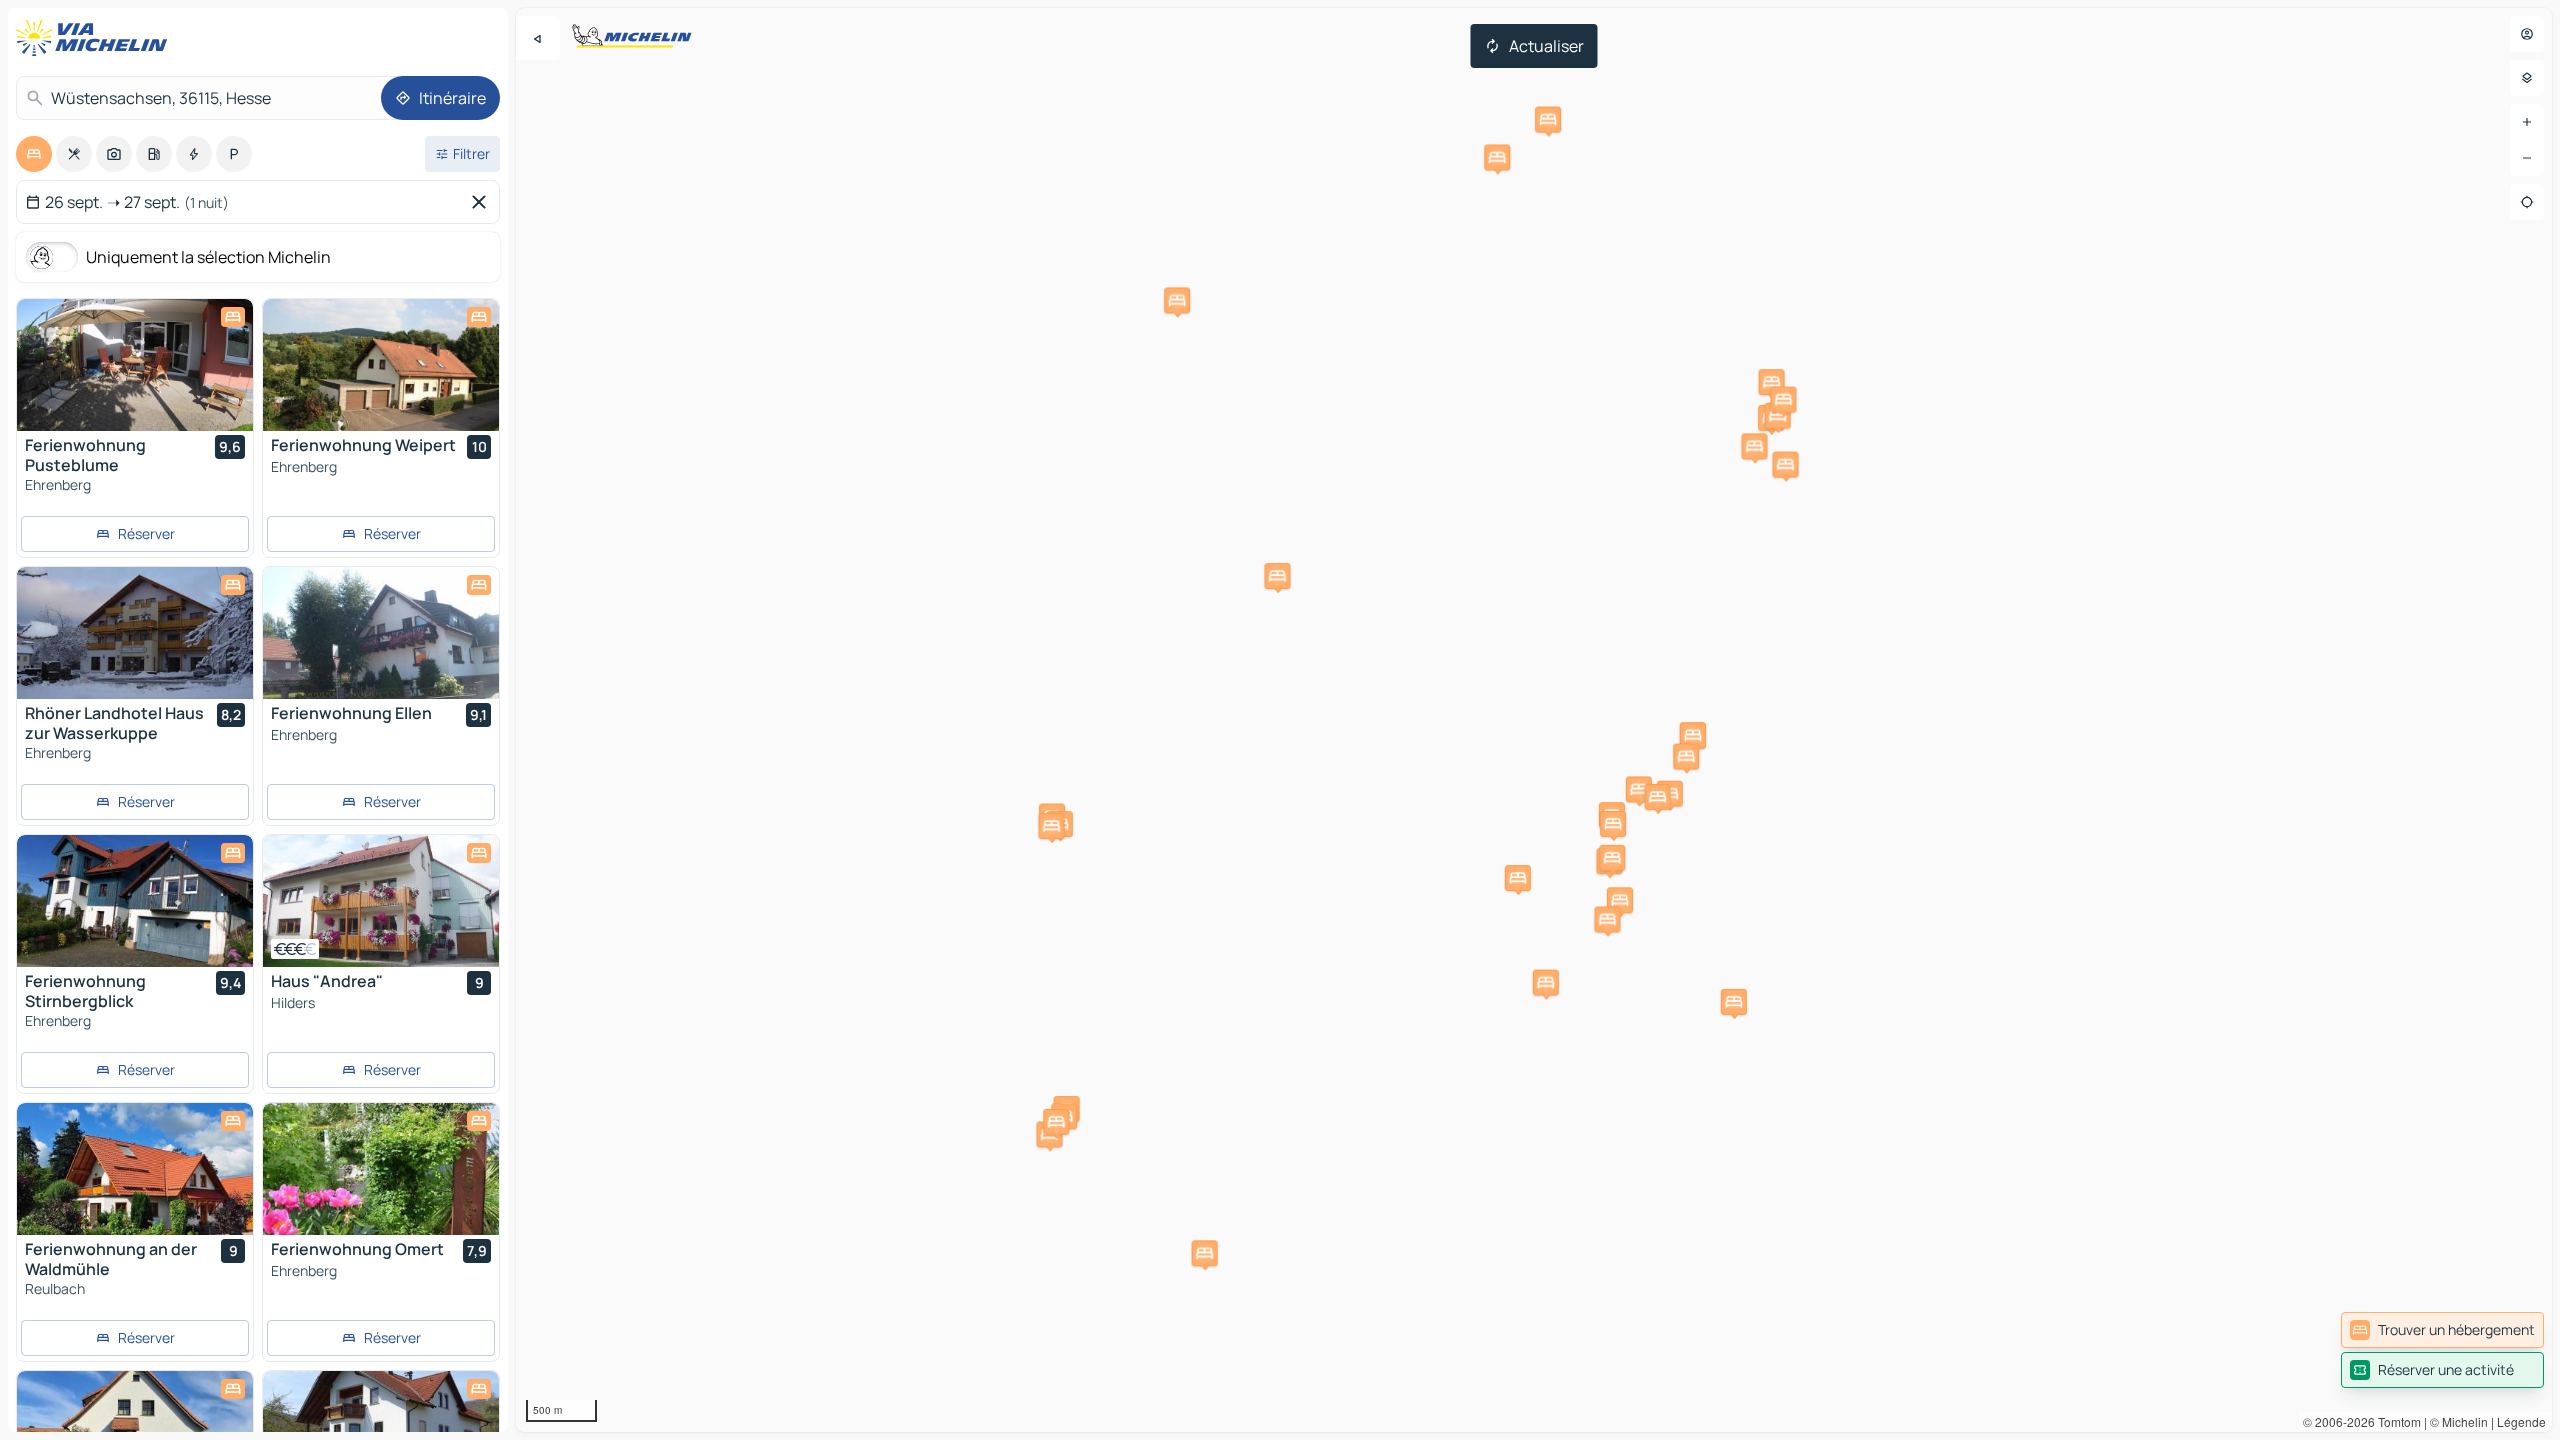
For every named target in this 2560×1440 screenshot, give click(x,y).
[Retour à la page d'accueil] (96, 38)
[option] (34, 154)
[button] (1620, 900)
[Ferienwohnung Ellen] (381, 633)
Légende (2521, 1421)
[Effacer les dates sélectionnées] (483, 202)
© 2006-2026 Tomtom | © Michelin (2395, 1421)
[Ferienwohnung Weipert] (381, 365)
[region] (1534, 720)
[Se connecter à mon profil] (2527, 34)
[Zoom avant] (2527, 122)
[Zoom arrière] (2527, 158)
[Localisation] (2527, 202)
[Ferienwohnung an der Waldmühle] (135, 1169)
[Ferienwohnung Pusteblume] (135, 365)
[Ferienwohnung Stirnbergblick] (135, 901)
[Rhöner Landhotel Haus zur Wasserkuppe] (135, 633)
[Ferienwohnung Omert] (381, 1169)
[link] (2442, 1330)
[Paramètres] (2527, 78)
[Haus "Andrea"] (381, 901)
